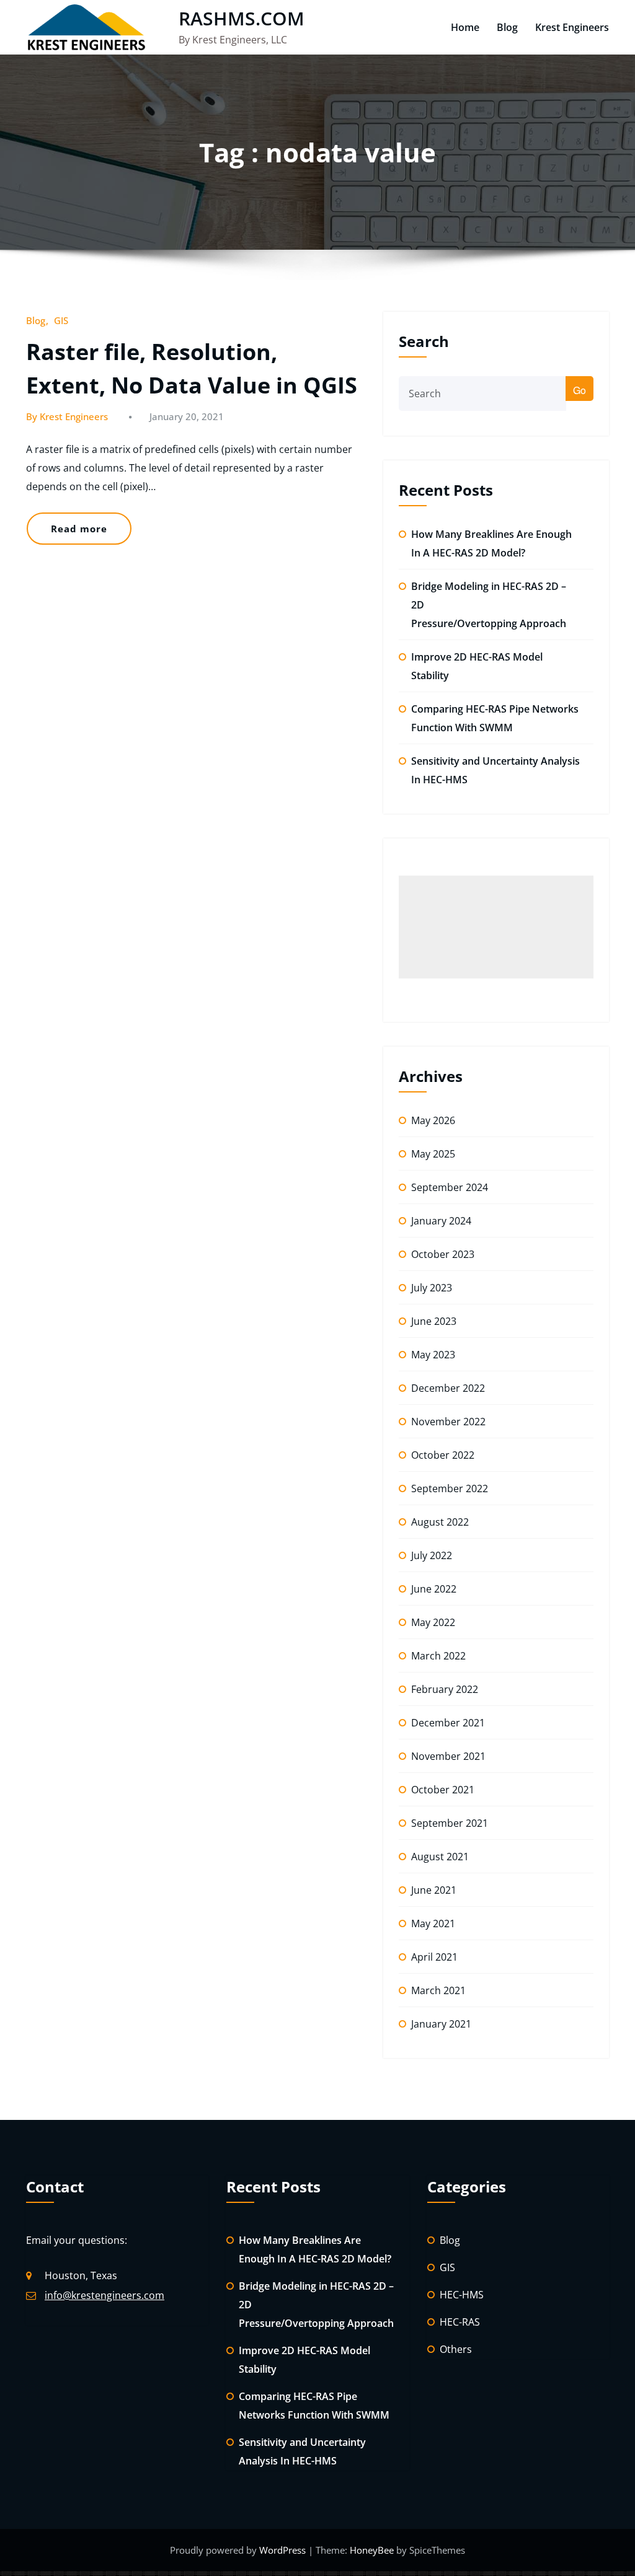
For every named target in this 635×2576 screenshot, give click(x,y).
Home (465, 27)
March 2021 (438, 1990)
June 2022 (434, 1589)
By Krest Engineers (67, 416)
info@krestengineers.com (104, 2295)
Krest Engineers (572, 27)
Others (456, 2349)
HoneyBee (372, 2550)
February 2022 (445, 1689)
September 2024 (450, 1187)
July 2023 (432, 1288)
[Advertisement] (496, 927)
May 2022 (433, 1622)
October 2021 (443, 1790)
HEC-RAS (460, 2322)
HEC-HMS (462, 2295)
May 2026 (433, 1120)
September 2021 (450, 1823)
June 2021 (434, 1890)
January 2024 (441, 1221)
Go (579, 390)
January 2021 (441, 2024)
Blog (507, 27)
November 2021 (448, 1756)
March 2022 (438, 1656)
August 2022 (440, 1522)
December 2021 (448, 1723)
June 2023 (434, 1321)
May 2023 (433, 1355)
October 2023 (443, 1254)
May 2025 (433, 1154)
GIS (61, 320)
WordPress (284, 2550)
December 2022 (448, 1388)
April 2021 (434, 1957)
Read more (79, 529)
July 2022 (432, 1555)
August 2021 (440, 1857)
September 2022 (450, 1488)
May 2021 (433, 1923)
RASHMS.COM (242, 18)
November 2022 (448, 1422)
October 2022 (443, 1455)
